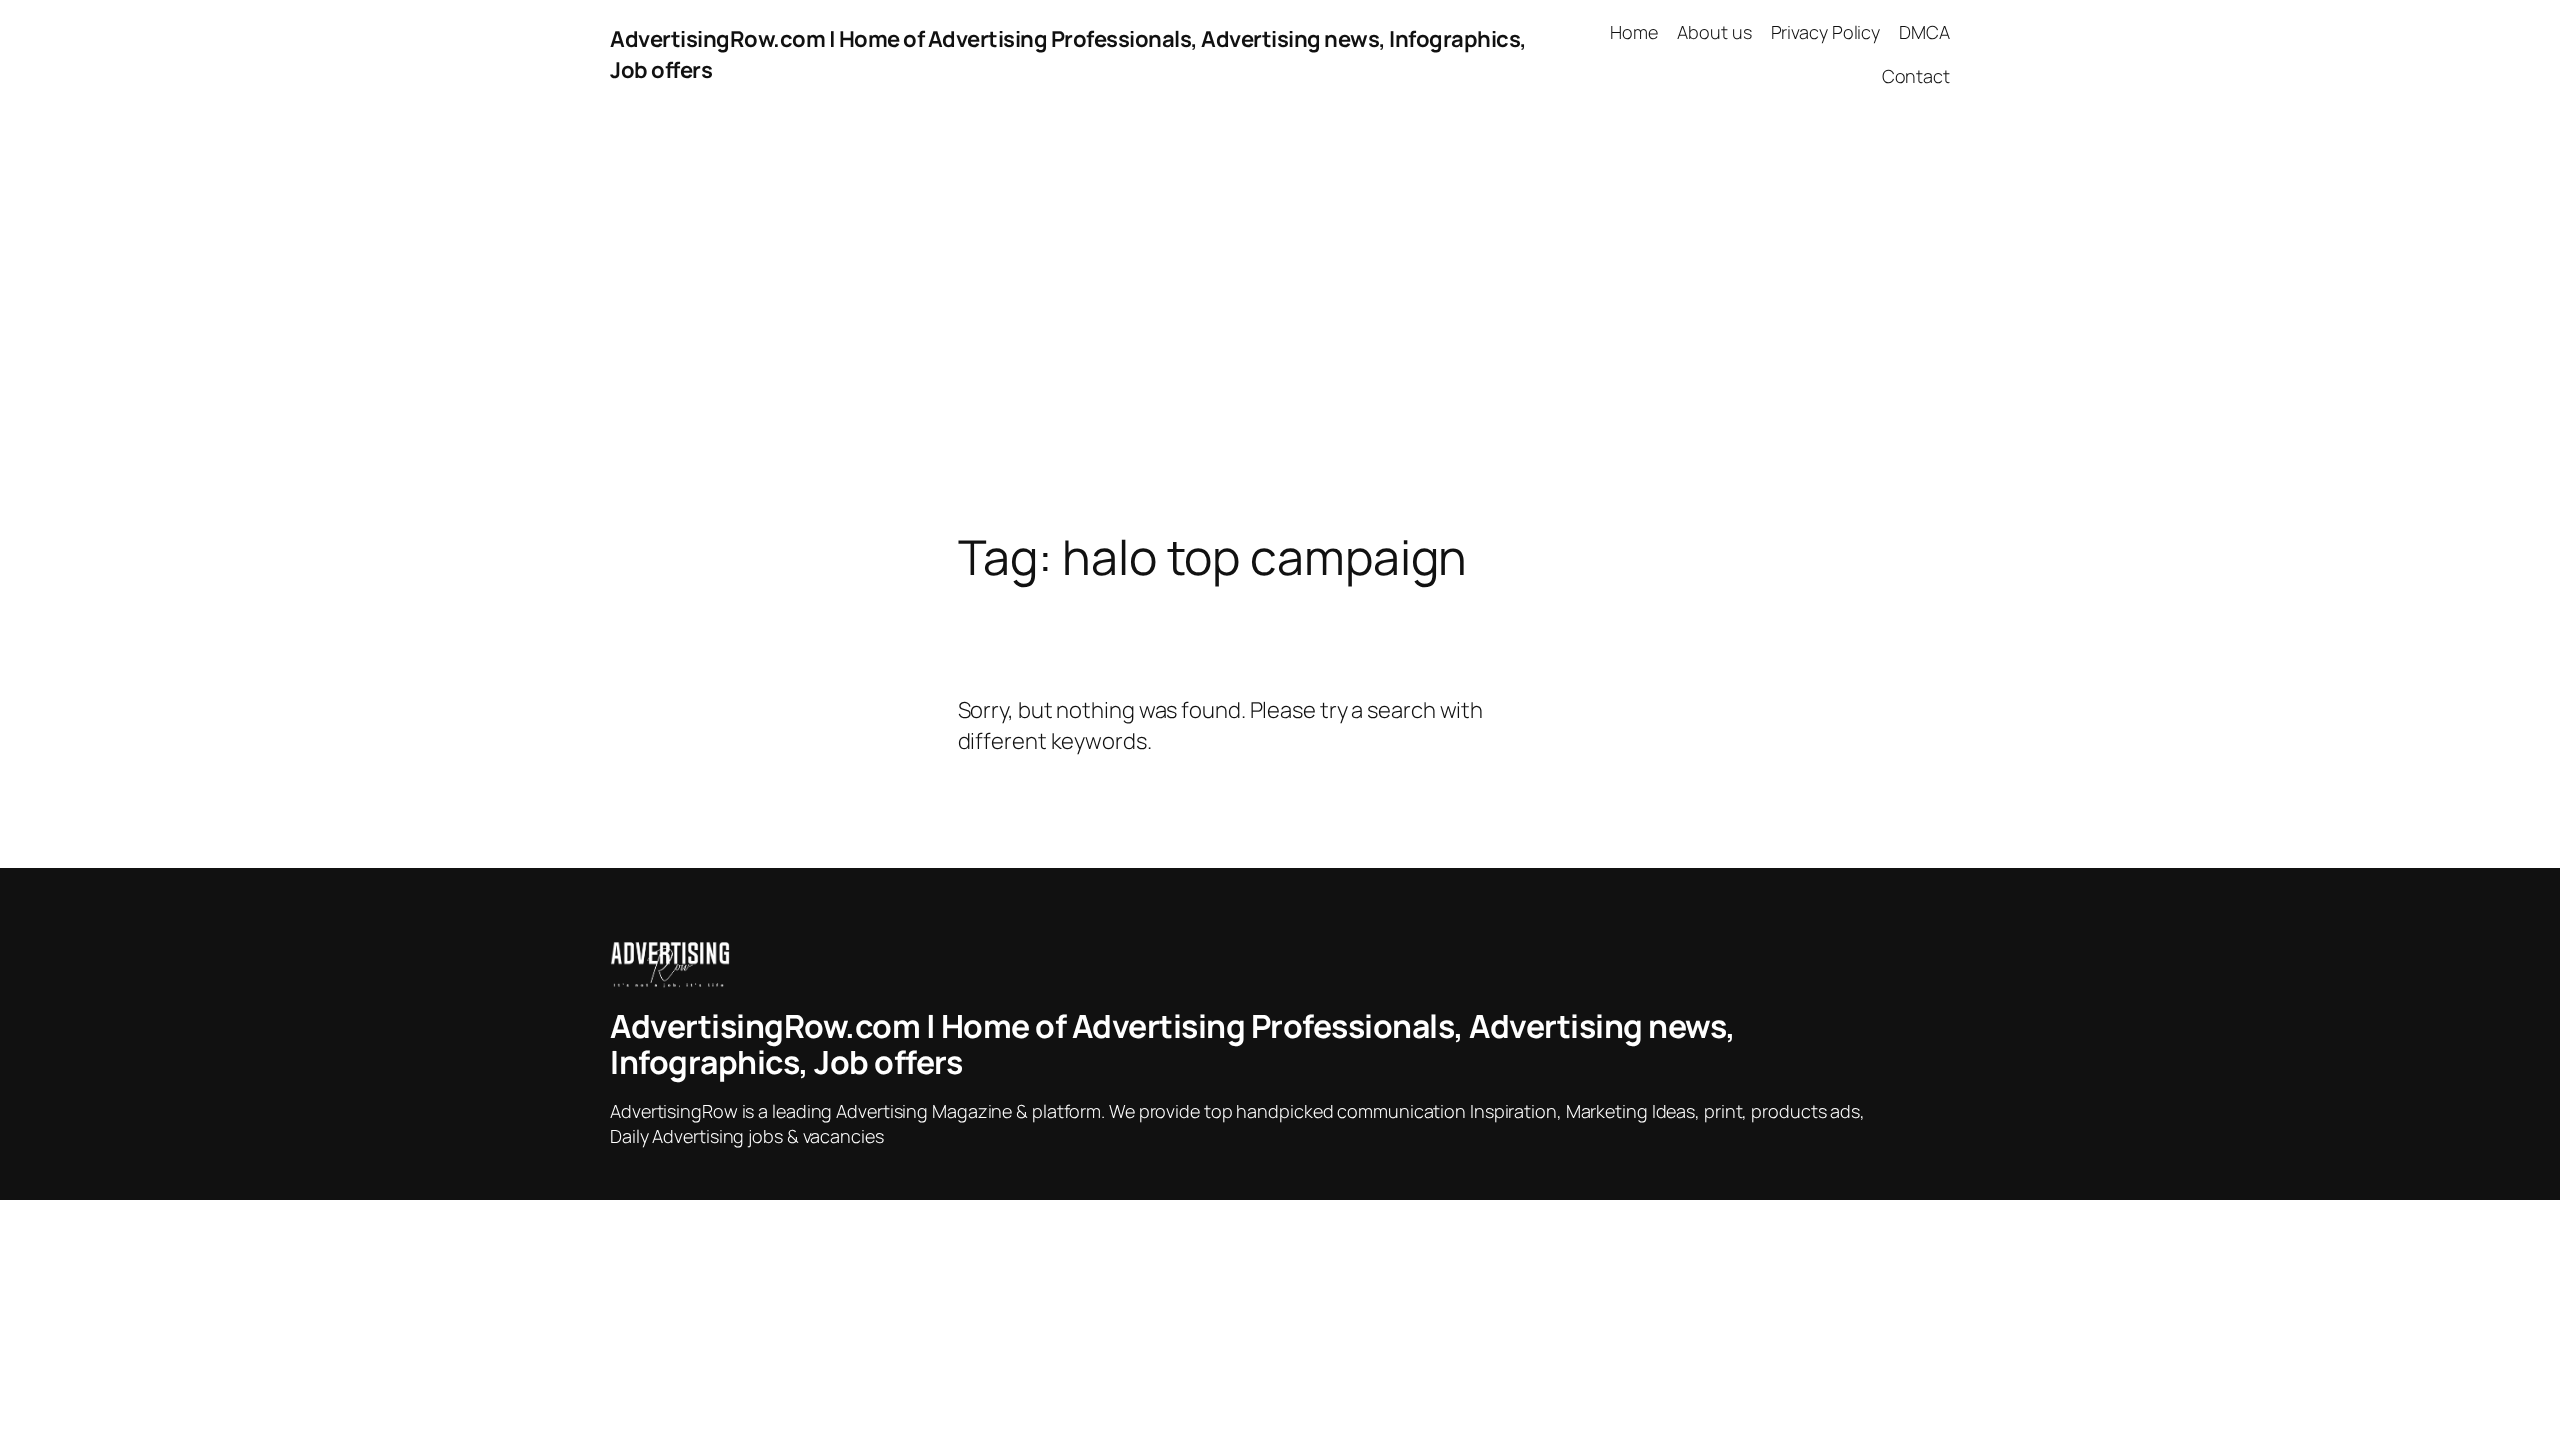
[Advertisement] (1280, 320)
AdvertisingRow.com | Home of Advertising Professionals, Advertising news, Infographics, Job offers (1173, 1044)
